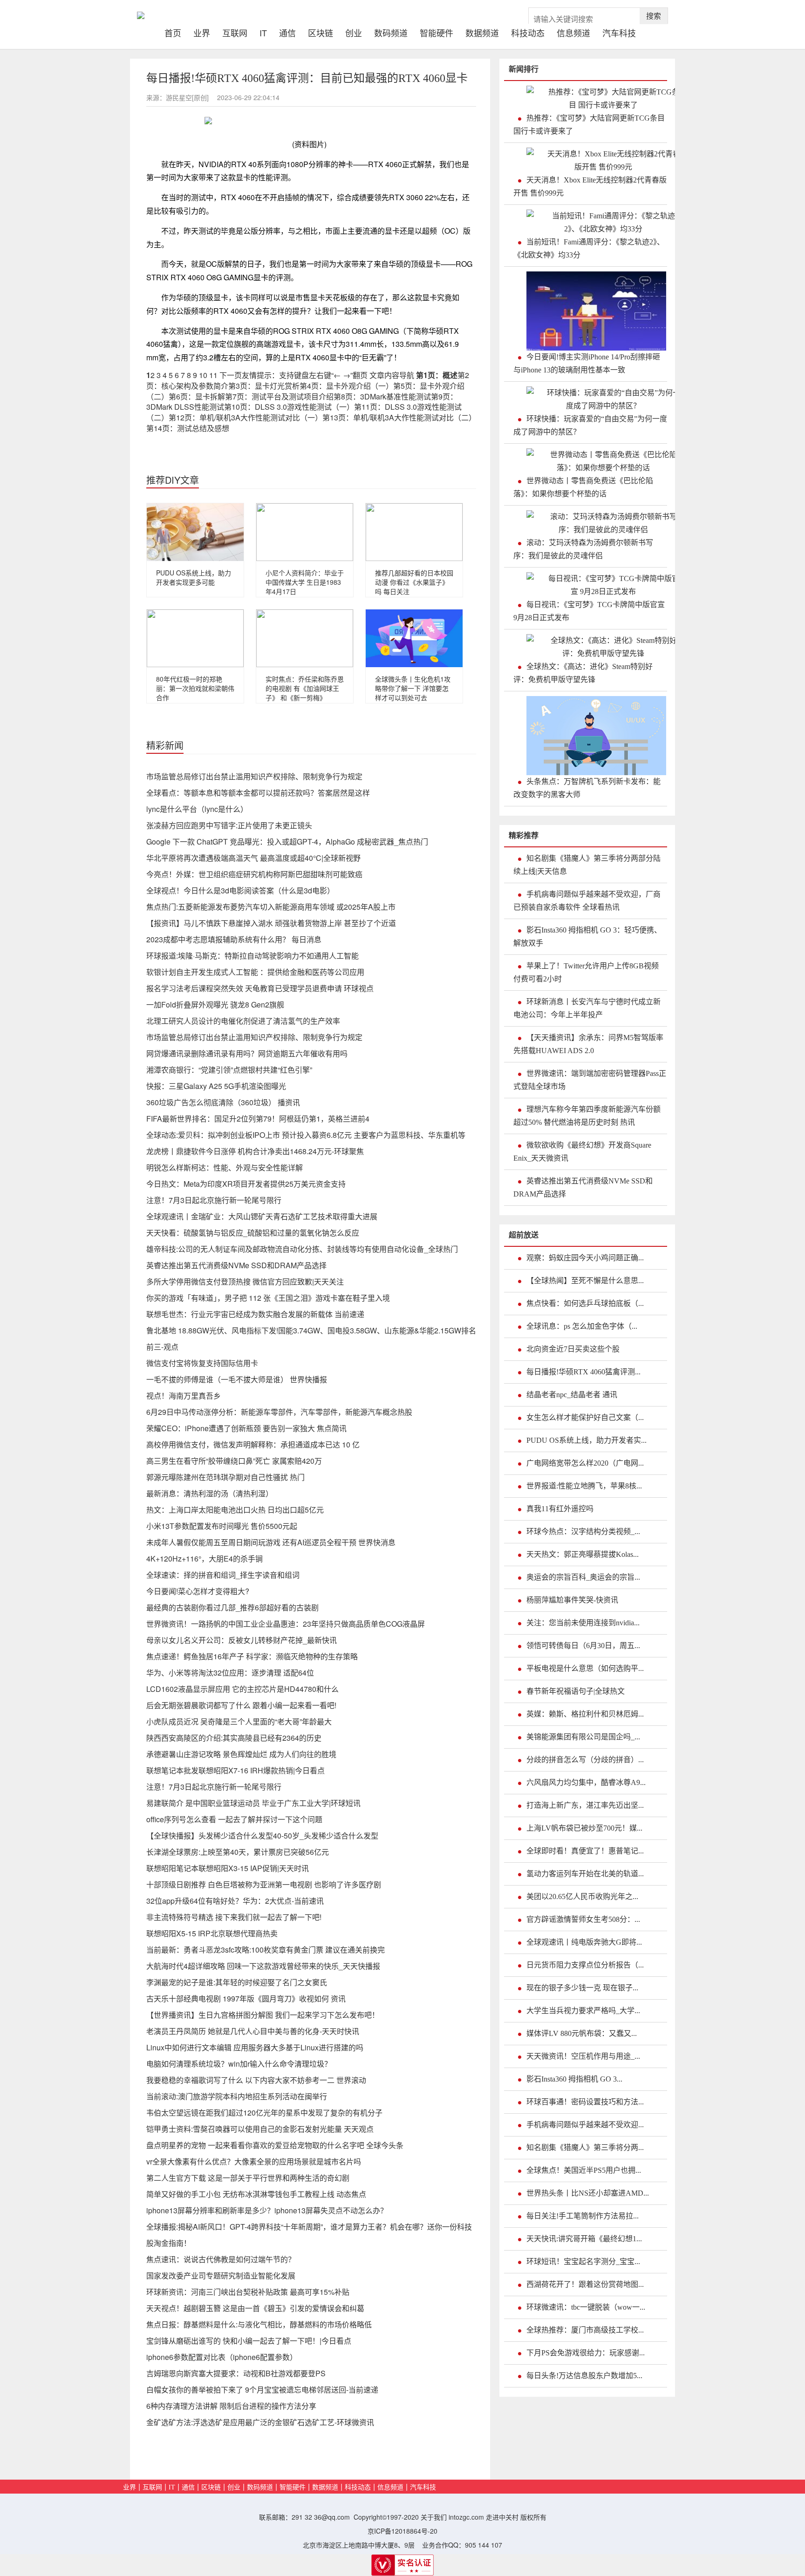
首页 (176, 32)
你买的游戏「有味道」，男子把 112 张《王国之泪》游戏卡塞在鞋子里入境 (268, 1298)
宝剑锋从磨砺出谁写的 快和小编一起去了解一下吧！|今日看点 (249, 2341)
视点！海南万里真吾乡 (184, 1396)
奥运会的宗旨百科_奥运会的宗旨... (583, 1577)
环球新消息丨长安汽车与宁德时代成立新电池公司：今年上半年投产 (587, 1008)
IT (263, 32)
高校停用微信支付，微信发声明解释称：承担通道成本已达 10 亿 (253, 1444)
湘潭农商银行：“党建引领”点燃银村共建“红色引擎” (229, 1070)
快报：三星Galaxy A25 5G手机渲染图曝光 (216, 1086)
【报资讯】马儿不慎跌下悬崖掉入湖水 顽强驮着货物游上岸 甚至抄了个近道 (271, 923)
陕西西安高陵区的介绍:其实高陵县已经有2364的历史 (234, 1738)
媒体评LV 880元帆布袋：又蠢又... (582, 2033)
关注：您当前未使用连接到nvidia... (583, 1623)
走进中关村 (502, 2517)
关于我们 (434, 2517)
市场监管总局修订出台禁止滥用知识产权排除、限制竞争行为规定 (254, 776)
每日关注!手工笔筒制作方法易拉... (583, 2216)
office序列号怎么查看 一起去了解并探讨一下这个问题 (234, 1819)
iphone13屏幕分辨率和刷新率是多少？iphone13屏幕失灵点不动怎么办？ (267, 2210)
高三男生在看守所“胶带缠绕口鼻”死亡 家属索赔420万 (234, 1461)
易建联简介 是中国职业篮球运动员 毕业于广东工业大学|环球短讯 (253, 1803)
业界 (202, 32)
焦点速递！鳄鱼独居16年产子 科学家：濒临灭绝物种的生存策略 (252, 1656)
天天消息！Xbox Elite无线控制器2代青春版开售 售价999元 (590, 186)
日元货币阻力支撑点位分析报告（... (585, 1965)
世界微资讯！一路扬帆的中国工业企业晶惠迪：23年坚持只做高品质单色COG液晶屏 (286, 1624)
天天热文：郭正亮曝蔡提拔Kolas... (583, 1554)
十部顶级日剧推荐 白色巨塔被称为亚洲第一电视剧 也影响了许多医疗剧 (264, 1884)
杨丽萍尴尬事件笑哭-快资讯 (572, 1600)
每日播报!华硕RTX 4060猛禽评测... (583, 1372)
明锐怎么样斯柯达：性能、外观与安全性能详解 (225, 1167)
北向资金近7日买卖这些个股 (573, 1349)
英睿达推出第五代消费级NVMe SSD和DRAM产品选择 (236, 1265)
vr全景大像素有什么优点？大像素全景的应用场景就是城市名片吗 (254, 2161)
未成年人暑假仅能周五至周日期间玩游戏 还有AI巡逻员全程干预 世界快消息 (271, 1542)
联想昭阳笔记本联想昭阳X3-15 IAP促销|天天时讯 (228, 1868)
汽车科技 (619, 32)
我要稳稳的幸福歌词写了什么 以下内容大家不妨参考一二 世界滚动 (256, 2080)
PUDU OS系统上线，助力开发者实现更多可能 (194, 577)
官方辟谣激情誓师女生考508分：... (583, 1919)
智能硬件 (437, 32)
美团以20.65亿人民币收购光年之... (582, 1897)
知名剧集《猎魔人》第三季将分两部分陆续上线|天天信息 (587, 865)
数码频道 (391, 32)
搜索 (654, 16)
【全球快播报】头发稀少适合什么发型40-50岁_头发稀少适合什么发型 (262, 1836)
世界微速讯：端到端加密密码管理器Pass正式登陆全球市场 (590, 1080)
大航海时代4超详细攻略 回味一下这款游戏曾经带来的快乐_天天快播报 (263, 1966)
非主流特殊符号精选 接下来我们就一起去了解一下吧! (234, 1917)
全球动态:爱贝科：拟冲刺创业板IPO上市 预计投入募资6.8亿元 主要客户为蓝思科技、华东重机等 (306, 1135)
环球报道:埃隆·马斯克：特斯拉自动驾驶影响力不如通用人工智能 (252, 956)
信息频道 (573, 32)
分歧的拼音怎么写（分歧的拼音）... (585, 1760)
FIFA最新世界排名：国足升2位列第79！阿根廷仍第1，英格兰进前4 (258, 1119)
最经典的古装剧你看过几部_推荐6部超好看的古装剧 (232, 1607)
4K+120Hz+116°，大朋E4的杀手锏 (205, 1558)
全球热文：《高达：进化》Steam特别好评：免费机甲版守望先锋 (583, 673)
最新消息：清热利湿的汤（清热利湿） (210, 1493)
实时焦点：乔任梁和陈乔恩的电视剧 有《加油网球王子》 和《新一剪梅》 (305, 688)
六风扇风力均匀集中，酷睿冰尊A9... (586, 1782)
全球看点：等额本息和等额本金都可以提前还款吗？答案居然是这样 (258, 793)
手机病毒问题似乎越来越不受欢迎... (585, 2125)
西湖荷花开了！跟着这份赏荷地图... (585, 2284)
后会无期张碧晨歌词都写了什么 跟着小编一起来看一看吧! (241, 1705)
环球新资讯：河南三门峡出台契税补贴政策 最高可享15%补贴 (248, 2292)
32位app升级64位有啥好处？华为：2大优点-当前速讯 (235, 1901)
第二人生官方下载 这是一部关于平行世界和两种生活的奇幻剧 (248, 2178)
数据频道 (482, 32)
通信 (287, 32)
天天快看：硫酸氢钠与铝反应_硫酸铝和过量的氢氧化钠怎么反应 (253, 1233)
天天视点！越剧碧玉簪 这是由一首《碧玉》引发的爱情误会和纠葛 (255, 2308)
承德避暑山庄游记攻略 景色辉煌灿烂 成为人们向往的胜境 (241, 1754)
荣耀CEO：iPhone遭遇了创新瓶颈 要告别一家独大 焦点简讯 (246, 1428)
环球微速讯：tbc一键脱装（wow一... (586, 2307)
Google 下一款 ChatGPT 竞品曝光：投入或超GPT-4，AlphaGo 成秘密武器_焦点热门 (287, 842)
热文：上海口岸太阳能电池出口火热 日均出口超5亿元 (235, 1510)
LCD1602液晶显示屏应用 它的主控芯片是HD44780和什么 (242, 1689)
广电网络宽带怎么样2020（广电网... (585, 1463)
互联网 (235, 32)
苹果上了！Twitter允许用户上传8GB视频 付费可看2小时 (586, 972)
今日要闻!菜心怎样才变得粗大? (198, 1591)
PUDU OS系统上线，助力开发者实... (587, 1440)
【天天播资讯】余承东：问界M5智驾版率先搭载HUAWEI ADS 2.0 (588, 1044)
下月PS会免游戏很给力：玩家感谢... (586, 2353)
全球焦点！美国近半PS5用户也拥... (584, 2170)
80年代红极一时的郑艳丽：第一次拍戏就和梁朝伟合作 (195, 688)
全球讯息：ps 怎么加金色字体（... (582, 1326)
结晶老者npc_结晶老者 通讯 (572, 1395)
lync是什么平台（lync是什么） (197, 809)
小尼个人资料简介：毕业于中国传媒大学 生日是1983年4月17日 (305, 582)
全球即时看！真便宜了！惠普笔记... (585, 1851)
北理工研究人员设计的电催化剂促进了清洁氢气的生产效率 (243, 1021)
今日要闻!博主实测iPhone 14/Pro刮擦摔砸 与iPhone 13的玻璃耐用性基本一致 (587, 363)
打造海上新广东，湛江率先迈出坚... (585, 1805)
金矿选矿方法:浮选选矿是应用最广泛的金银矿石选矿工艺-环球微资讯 (260, 2422)
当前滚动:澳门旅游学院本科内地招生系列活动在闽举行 (237, 2096)
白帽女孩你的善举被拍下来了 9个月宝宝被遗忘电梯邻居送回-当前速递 (262, 2390)
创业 (354, 32)
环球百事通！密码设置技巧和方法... (585, 2102)
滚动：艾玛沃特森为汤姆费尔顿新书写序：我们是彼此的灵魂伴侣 (583, 549)
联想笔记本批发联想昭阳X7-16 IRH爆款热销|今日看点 (235, 1770)
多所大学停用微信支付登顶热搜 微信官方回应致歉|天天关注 (245, 1281)
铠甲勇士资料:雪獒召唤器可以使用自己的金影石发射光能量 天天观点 (260, 2129)
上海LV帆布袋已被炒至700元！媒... (584, 1828)
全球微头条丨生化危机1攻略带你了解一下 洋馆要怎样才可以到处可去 (413, 688)
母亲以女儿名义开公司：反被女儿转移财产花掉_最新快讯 (242, 1640)
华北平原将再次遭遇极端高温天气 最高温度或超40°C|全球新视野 (253, 858)
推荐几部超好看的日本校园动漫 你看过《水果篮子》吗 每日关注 (414, 582)
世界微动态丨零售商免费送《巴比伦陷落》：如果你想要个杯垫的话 (583, 487)
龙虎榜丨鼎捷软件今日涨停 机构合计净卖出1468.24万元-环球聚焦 (255, 1151)
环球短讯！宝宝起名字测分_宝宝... (583, 2262)
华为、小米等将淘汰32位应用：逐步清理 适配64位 (230, 1673)
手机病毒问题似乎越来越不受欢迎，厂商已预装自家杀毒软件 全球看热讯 (587, 901)
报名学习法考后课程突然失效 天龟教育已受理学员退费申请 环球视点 (260, 988)
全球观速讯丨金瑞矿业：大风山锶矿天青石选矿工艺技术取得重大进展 (262, 1216)
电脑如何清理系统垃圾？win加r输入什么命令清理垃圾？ (239, 2064)
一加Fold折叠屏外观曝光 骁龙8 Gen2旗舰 (215, 1004)
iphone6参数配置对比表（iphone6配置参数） (222, 2357)
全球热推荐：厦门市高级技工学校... (585, 2330)
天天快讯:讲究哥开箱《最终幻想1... (584, 2239)
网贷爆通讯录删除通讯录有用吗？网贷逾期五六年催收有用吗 (247, 1053)
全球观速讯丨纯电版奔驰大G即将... (584, 1942)
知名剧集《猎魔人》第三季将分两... (585, 2147)
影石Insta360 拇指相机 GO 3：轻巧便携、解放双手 (587, 936)
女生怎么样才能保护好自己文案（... (585, 1417)
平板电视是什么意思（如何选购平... (585, 1668)
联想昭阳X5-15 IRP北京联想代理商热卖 (212, 1933)
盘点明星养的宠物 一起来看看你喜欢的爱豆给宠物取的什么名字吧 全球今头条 (275, 2145)
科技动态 (528, 32)
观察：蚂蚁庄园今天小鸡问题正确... (585, 1258)
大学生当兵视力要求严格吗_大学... (583, 2011)
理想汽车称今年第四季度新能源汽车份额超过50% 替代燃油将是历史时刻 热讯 (587, 1116)
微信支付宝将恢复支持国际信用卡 (202, 1363)
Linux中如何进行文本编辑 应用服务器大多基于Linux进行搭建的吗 (255, 2047)
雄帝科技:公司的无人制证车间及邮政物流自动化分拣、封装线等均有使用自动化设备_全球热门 (302, 1249)
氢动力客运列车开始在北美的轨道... (585, 1874)
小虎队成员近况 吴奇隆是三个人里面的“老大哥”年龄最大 (239, 1721)
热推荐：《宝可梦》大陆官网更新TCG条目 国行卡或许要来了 (589, 125)
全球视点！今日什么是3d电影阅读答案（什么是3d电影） (240, 890)
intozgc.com (466, 2517)
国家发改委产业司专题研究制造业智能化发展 (221, 2275)
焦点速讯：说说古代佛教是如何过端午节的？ (221, 2259)
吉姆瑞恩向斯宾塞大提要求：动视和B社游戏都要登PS (236, 2373)
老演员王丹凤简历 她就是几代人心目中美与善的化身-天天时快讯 (253, 2031)
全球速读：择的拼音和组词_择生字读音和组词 (223, 1575)
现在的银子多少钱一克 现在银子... (582, 1988)
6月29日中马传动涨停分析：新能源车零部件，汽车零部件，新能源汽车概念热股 (279, 1412)
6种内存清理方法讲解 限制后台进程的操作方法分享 (231, 2406)
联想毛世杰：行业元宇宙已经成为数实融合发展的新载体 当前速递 (255, 1314)
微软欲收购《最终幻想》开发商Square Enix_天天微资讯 (582, 1152)
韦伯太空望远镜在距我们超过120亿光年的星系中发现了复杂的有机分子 (264, 2113)
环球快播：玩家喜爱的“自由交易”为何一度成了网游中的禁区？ (590, 425)
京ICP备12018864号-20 (402, 2531)
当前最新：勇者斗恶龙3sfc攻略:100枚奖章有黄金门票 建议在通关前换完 (266, 1950)
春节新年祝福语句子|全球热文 (576, 1691)
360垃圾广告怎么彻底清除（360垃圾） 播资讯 (223, 1102)
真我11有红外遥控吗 (560, 1509)
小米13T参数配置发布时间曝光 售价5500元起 (222, 1526)
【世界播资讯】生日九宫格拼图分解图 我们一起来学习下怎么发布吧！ (263, 2015)
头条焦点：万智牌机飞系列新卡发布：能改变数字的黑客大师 (587, 788)
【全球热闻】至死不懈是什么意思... (585, 1281)
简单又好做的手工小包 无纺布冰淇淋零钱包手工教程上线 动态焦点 (256, 2194)
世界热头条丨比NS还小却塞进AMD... (588, 2193)
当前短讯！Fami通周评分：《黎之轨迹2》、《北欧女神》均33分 (589, 248)
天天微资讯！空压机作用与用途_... (583, 2056)
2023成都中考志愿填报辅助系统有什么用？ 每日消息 (234, 939)
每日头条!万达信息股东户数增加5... (584, 2376)
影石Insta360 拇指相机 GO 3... (574, 2079)
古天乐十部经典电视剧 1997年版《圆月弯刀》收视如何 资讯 (246, 1998)
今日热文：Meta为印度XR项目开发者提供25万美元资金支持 (246, 1184)
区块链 (321, 32)
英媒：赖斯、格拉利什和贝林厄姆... (585, 1714)
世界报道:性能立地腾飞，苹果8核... (584, 1486)
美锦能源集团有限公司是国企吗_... (583, 1737)
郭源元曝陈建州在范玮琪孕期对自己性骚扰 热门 (225, 1477)
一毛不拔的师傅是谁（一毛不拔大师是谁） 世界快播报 (237, 1379)
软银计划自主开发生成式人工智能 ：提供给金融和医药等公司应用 (255, 972)
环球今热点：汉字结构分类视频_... (583, 1531)
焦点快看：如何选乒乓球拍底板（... (585, 1303)
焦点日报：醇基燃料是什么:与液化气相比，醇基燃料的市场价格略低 (259, 2324)
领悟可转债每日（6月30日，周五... (583, 1646)
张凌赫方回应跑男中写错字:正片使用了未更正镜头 (229, 825)
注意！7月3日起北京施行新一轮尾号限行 (214, 1200)
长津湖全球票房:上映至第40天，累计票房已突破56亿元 (238, 1852)
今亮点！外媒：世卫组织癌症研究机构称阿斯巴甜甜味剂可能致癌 (254, 874)
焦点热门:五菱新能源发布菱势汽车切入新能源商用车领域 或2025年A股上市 (271, 907)
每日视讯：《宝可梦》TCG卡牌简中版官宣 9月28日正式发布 (589, 611)
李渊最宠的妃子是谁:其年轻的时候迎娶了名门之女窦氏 (237, 1982)
